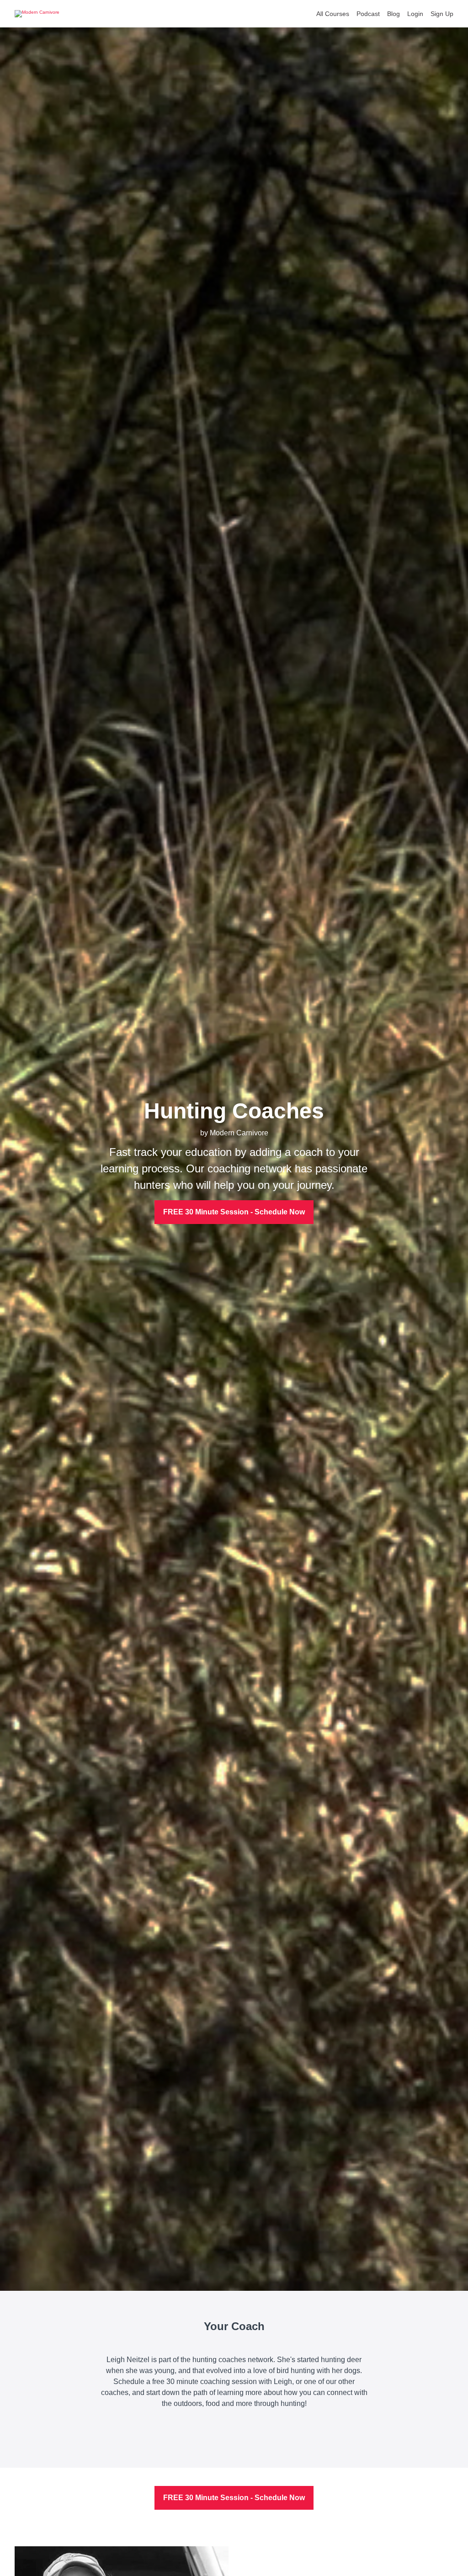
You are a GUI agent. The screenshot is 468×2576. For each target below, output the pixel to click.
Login (415, 14)
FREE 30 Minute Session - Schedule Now (234, 1212)
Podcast (368, 14)
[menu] (381, 14)
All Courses (333, 14)
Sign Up (442, 14)
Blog (394, 14)
